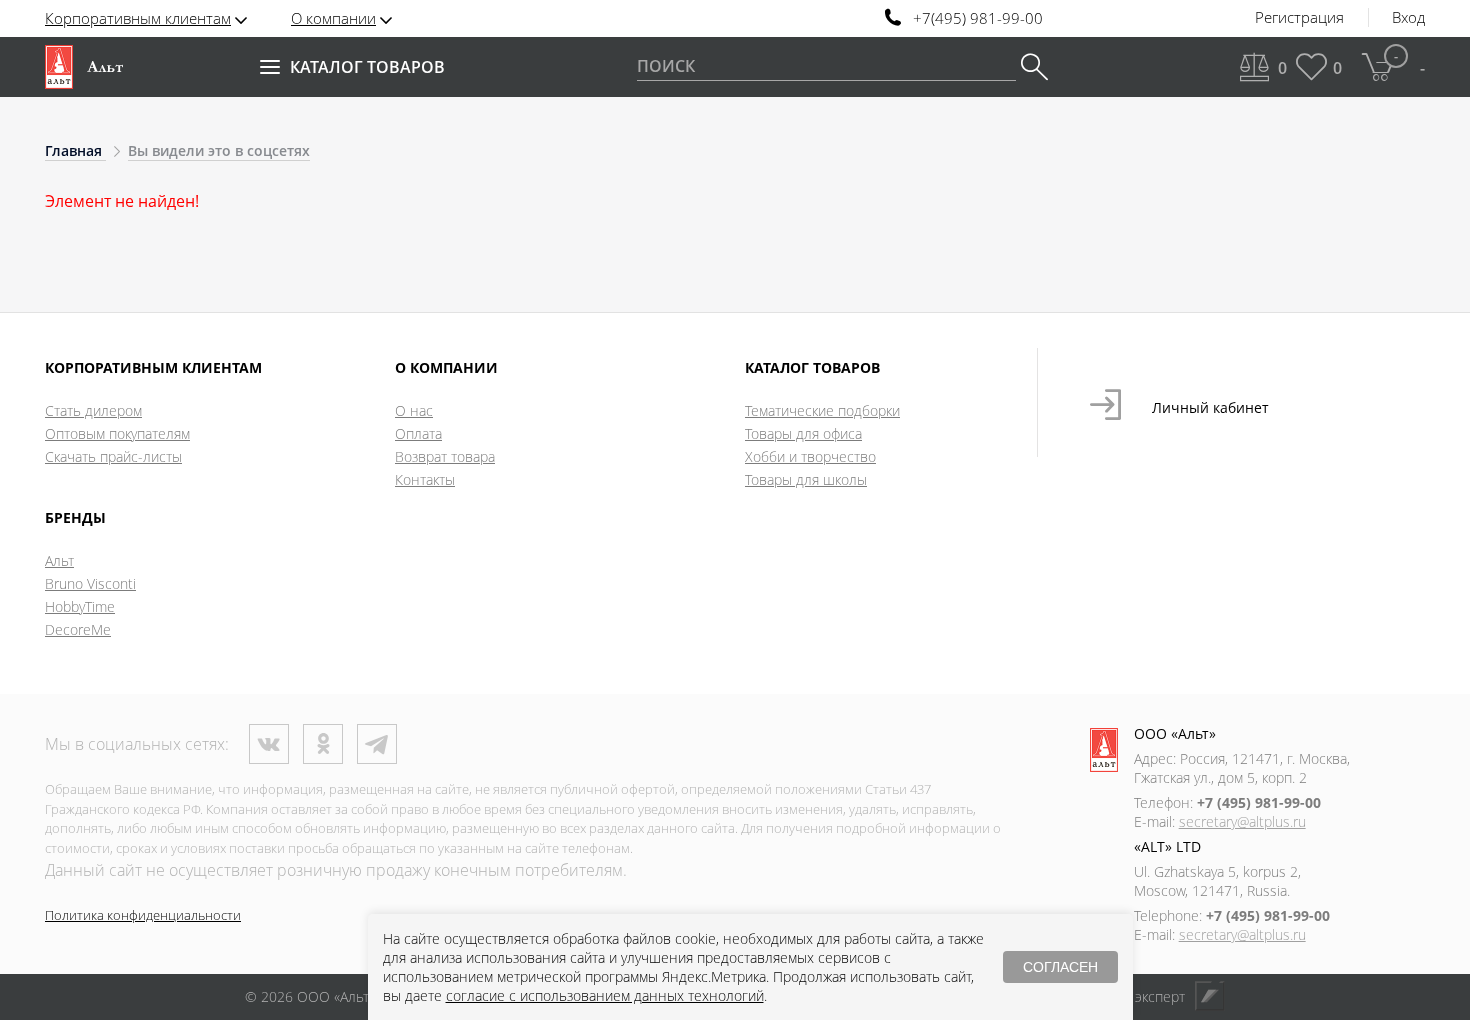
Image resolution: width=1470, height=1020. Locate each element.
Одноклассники (323, 744)
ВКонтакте (269, 744)
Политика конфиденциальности (143, 915)
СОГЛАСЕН (1060, 967)
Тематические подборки (822, 410)
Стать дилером (93, 410)
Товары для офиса (803, 433)
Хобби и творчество (810, 456)
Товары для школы (806, 479)
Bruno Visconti (90, 583)
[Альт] (84, 67)
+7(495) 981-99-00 (978, 18)
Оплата (418, 433)
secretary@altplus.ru (1242, 821)
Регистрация (1299, 18)
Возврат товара (445, 456)
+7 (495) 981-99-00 (1259, 802)
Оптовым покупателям (117, 433)
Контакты (425, 479)
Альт (59, 560)
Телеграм (377, 744)
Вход (1408, 18)
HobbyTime (80, 606)
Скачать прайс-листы (113, 456)
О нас (414, 410)
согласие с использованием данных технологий (605, 995)
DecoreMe (78, 629)
